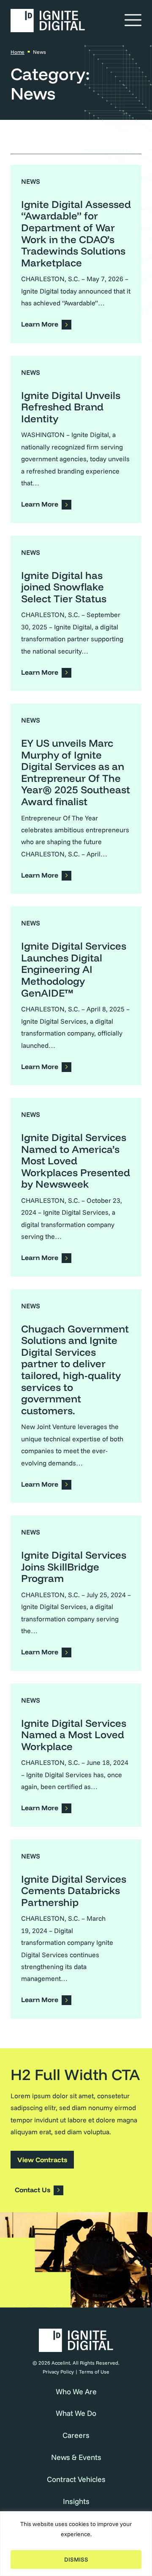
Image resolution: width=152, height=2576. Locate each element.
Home (18, 52)
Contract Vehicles (76, 2479)
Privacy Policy (58, 2372)
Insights (76, 2501)
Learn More (40, 324)
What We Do (76, 2413)
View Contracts (42, 2160)
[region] (76, 2544)
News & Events (76, 2457)
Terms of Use (94, 2372)
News (31, 181)
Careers (76, 2435)
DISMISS (76, 2559)
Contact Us (33, 2190)
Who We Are (76, 2392)
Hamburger (133, 19)
